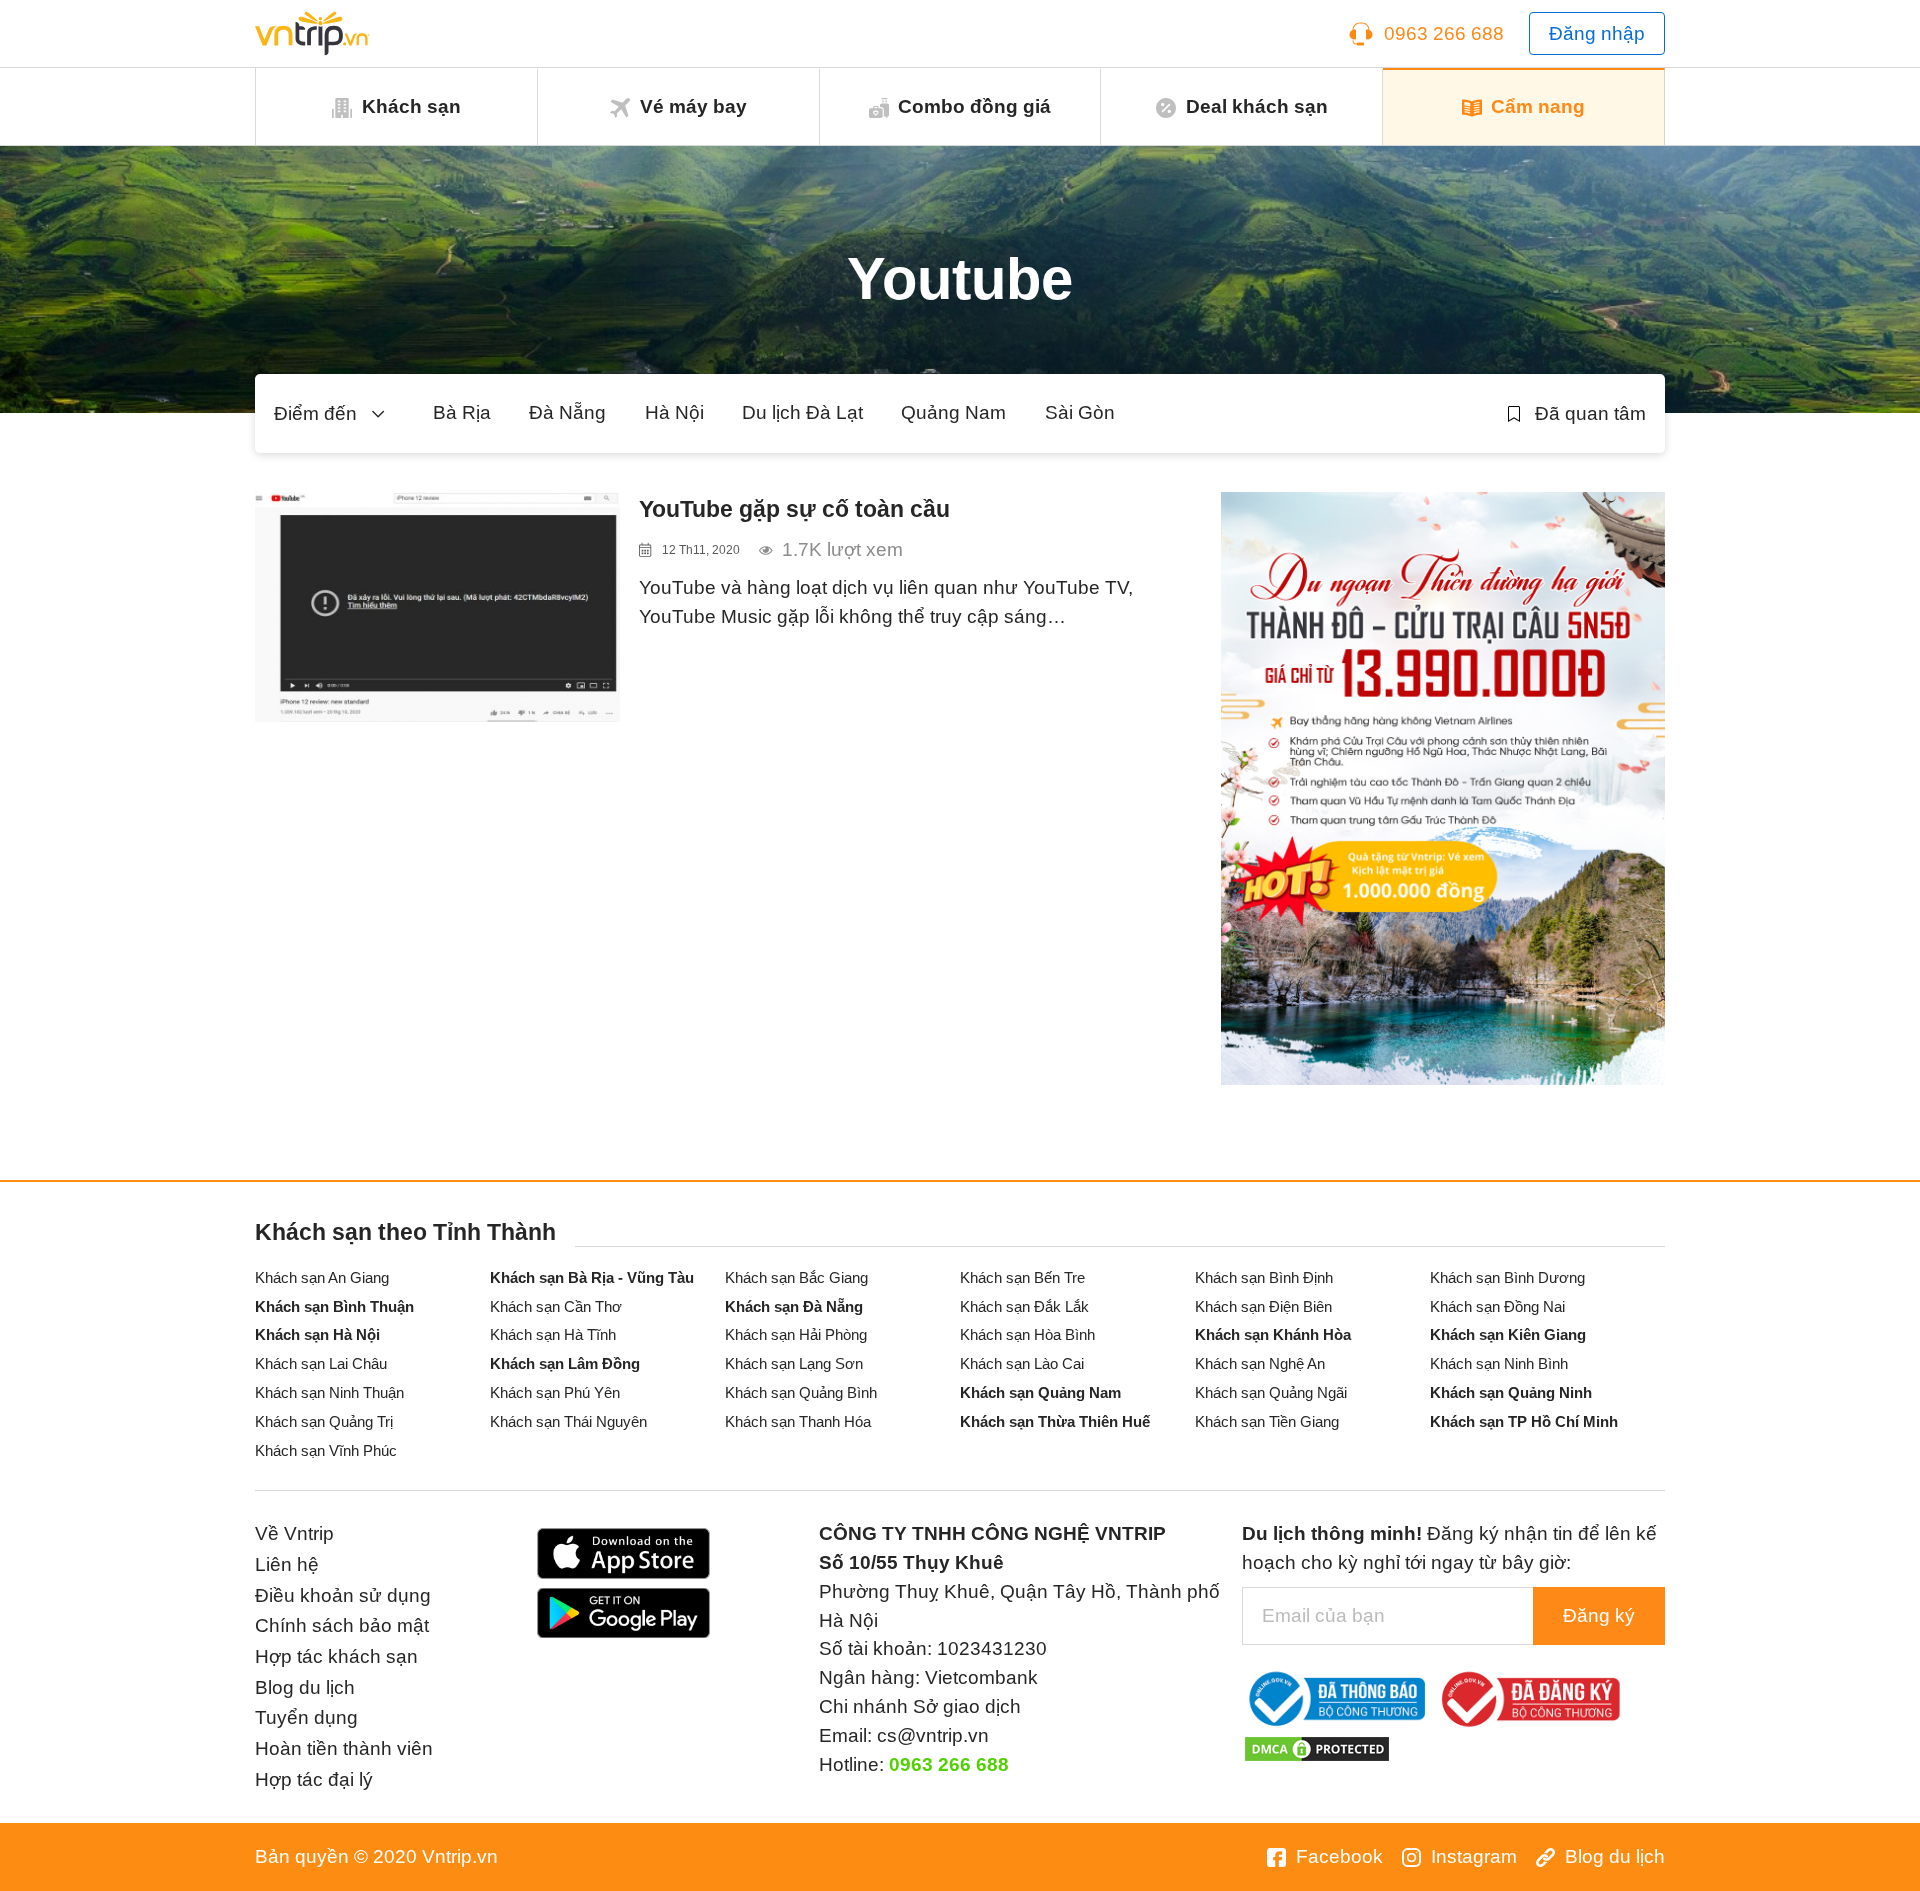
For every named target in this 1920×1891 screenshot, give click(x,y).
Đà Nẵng (567, 412)
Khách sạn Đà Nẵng (794, 1306)
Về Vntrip (294, 1533)
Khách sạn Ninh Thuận (329, 1392)
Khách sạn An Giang (322, 1277)
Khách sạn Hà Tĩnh (553, 1334)
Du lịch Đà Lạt (802, 412)
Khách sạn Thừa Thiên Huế (1055, 1421)
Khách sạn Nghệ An (1260, 1363)
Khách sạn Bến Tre (1022, 1277)
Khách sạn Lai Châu (321, 1363)
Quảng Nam (953, 412)
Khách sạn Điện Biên (1263, 1306)
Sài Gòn (1080, 412)
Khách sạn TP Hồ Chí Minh (1524, 1421)
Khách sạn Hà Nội (317, 1334)
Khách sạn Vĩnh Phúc (326, 1450)
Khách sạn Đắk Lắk (1024, 1306)
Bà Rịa (462, 412)
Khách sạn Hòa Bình (1027, 1334)
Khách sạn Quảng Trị (324, 1421)
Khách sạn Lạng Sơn (794, 1363)
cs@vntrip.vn (933, 1735)
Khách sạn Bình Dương (1507, 1277)
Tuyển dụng (306, 1717)
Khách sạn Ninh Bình (1499, 1363)
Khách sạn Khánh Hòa (1273, 1334)
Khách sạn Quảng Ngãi (1271, 1392)
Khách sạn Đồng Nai (1497, 1306)
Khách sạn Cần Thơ (556, 1306)
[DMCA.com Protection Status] (1317, 1747)
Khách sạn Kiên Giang (1508, 1334)
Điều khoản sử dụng (343, 1595)
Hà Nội (674, 412)
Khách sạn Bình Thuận (334, 1306)
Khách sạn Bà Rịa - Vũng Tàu (592, 1277)
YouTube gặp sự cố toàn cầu (794, 509)
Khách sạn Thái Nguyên (568, 1421)
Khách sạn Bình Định (1264, 1277)
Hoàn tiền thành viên (344, 1748)
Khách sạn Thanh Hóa (798, 1421)
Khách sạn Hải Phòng (796, 1334)
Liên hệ (287, 1564)
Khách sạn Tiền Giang (1267, 1421)
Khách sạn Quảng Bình (801, 1392)
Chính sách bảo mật (342, 1625)
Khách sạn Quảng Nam (1040, 1392)
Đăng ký (1599, 1615)
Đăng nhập (1597, 33)
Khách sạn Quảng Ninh (1511, 1392)
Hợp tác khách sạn (336, 1656)
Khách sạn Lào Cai (1022, 1363)
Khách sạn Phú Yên (555, 1392)
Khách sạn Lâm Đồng (565, 1363)
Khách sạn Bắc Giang (796, 1277)
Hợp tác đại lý (314, 1779)
